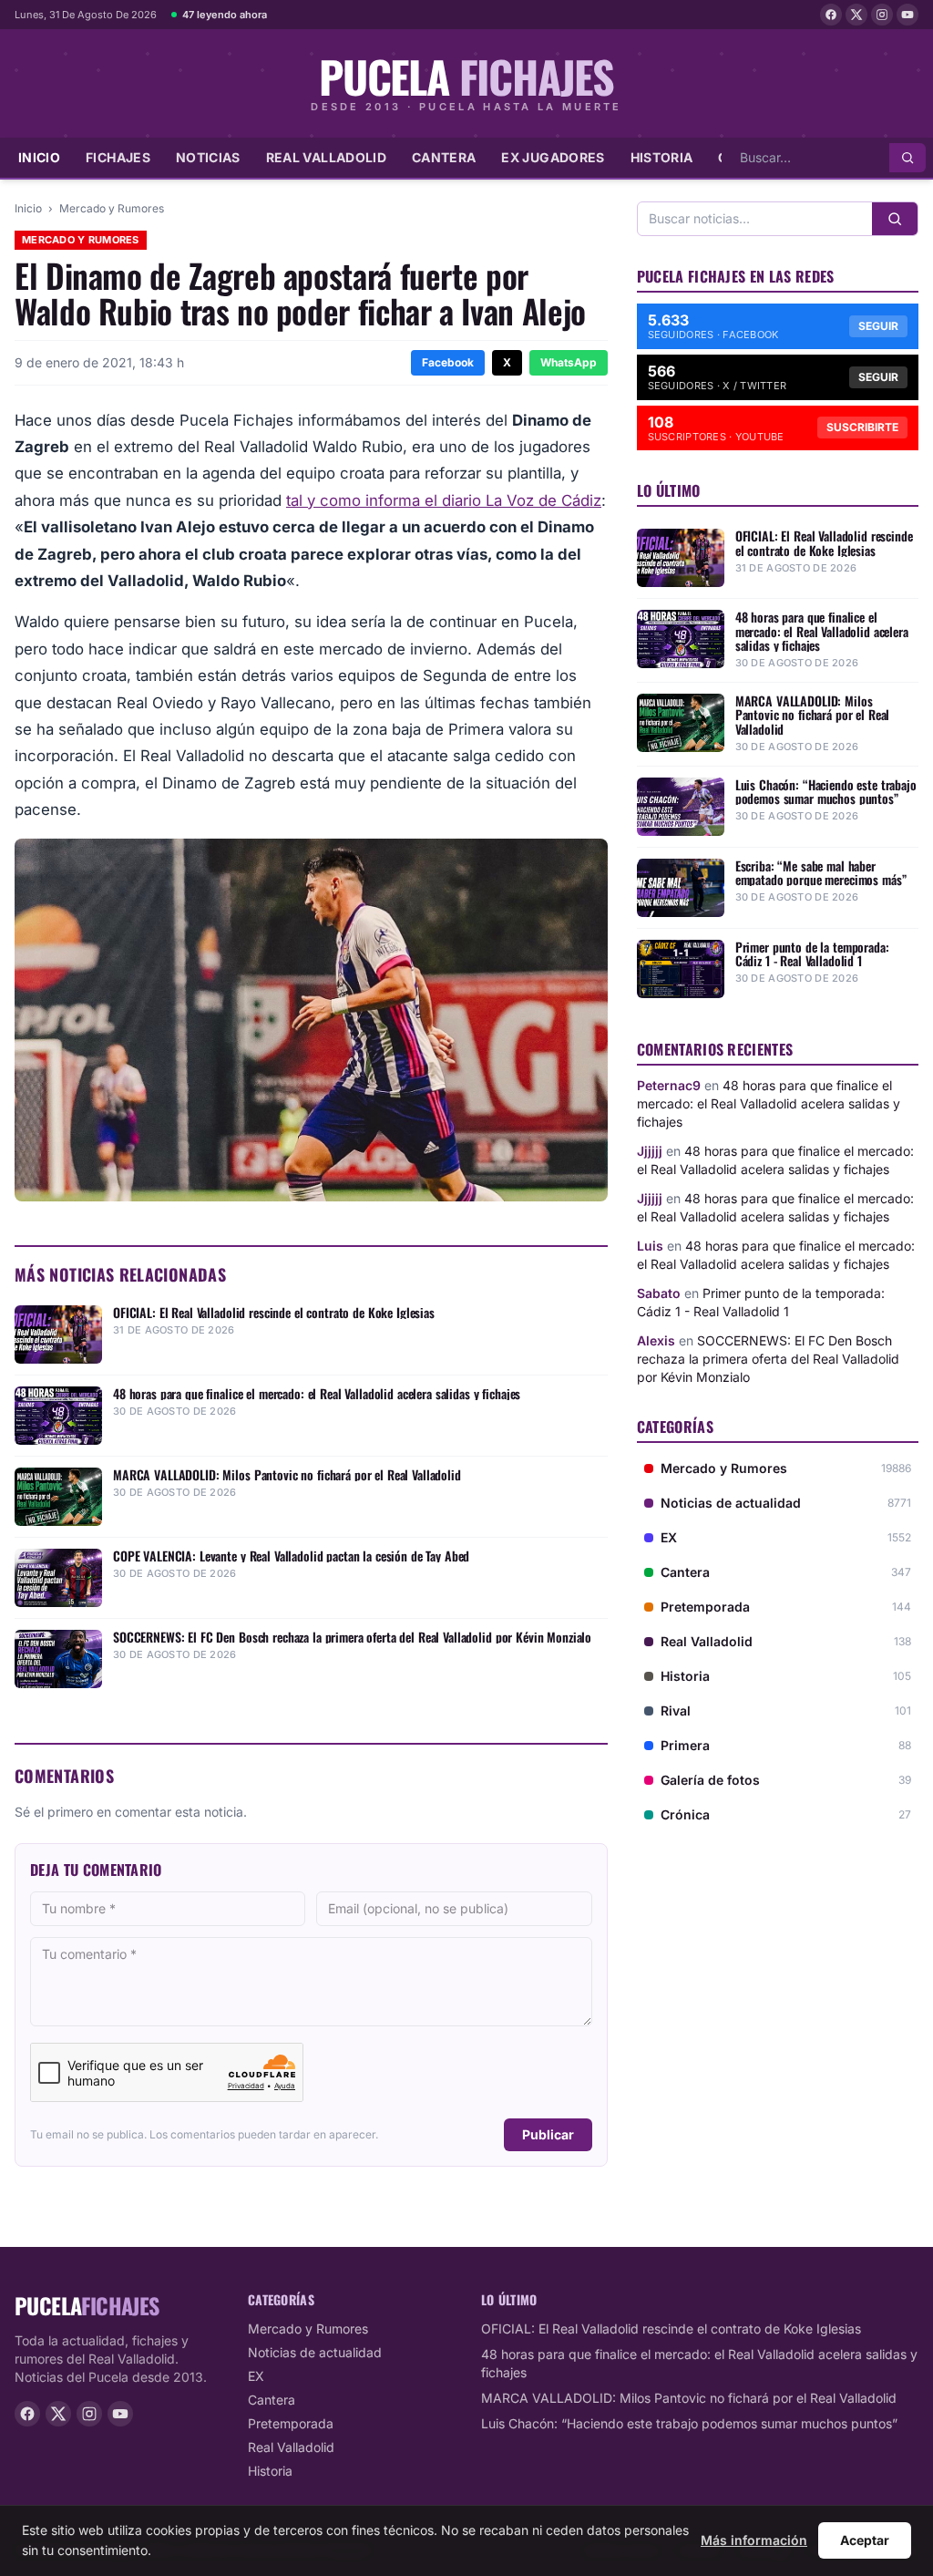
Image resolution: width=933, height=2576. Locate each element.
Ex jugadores (553, 157)
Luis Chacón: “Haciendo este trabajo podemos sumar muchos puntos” (689, 2423)
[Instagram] (882, 15)
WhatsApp (569, 362)
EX (256, 2376)
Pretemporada (291, 2423)
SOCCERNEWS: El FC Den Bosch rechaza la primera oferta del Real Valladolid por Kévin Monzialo (768, 1359)
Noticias (208, 157)
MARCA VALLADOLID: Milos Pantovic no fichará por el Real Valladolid (689, 2398)
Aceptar (865, 2540)
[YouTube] (907, 15)
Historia (662, 157)
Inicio (39, 157)
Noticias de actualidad (315, 2352)
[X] (856, 15)
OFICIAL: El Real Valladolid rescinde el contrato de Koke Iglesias (671, 2329)
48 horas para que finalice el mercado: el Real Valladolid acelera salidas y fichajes (769, 1103)
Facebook (448, 362)
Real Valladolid (326, 157)
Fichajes (118, 157)
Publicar (548, 2134)
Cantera (444, 157)
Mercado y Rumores (112, 208)
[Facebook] (831, 15)
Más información (754, 2540)
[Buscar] (907, 158)
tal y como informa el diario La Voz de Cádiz (444, 500)
